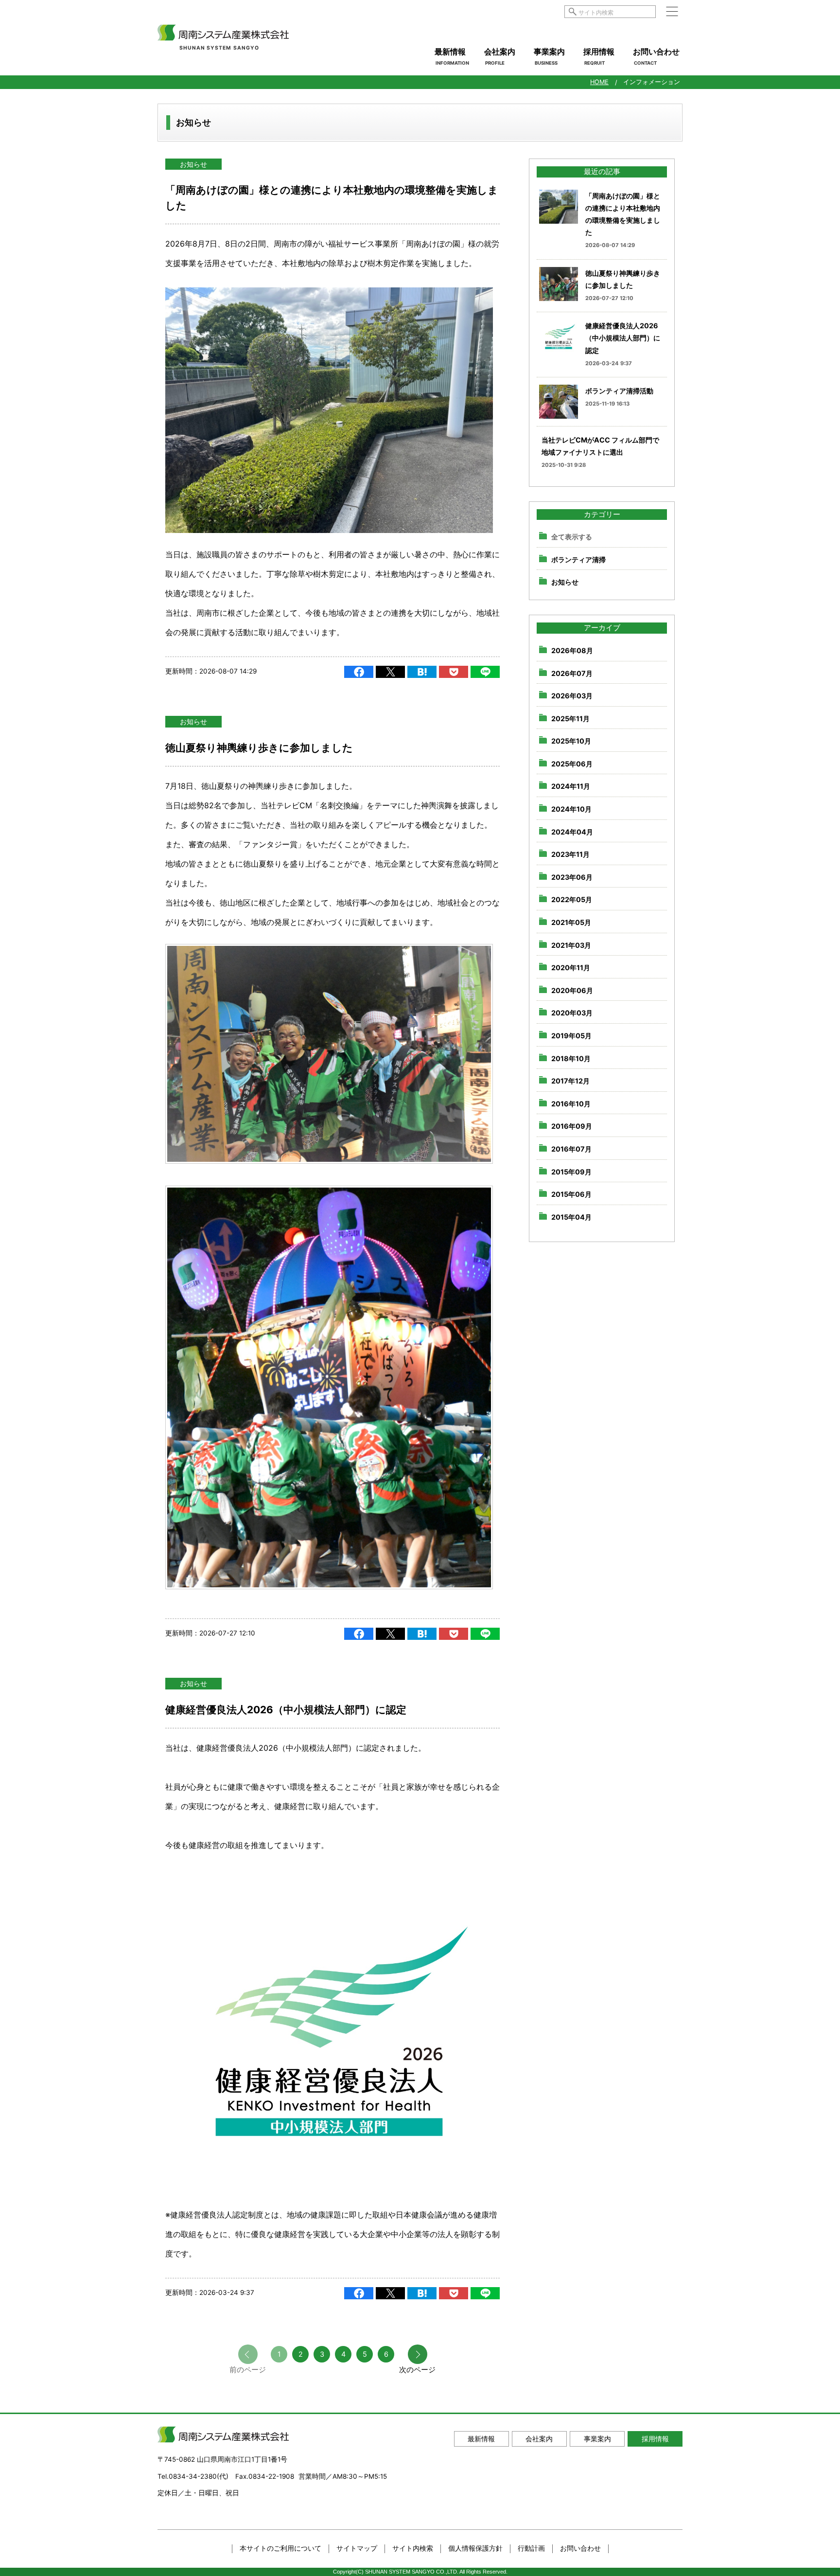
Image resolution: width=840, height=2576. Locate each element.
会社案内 (500, 56)
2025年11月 (570, 719)
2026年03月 (572, 696)
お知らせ (193, 164)
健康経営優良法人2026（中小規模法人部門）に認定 (286, 1710)
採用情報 (599, 56)
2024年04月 (572, 832)
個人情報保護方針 (475, 2548)
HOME (599, 82)
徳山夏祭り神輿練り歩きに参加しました (259, 748)
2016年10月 (571, 1104)
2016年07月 (571, 1149)
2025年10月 (571, 741)
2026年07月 (572, 673)
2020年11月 (571, 968)
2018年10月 (571, 1058)
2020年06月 (572, 990)
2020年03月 (572, 1013)
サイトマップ (357, 2548)
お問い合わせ (656, 56)
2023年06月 (572, 877)
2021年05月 (571, 922)
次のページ (417, 2370)
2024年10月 (571, 809)
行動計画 (531, 2548)
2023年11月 (570, 854)
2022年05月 (572, 899)
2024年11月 (571, 786)
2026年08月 (572, 650)
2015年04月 (571, 1217)
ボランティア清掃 (578, 560)
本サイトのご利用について (280, 2548)
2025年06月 (572, 764)
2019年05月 (571, 1036)
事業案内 (549, 56)
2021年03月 (571, 945)
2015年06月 (571, 1194)
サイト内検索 (413, 2548)
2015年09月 (571, 1171)
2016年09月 (572, 1126)
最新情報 (452, 56)
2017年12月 (570, 1081)
